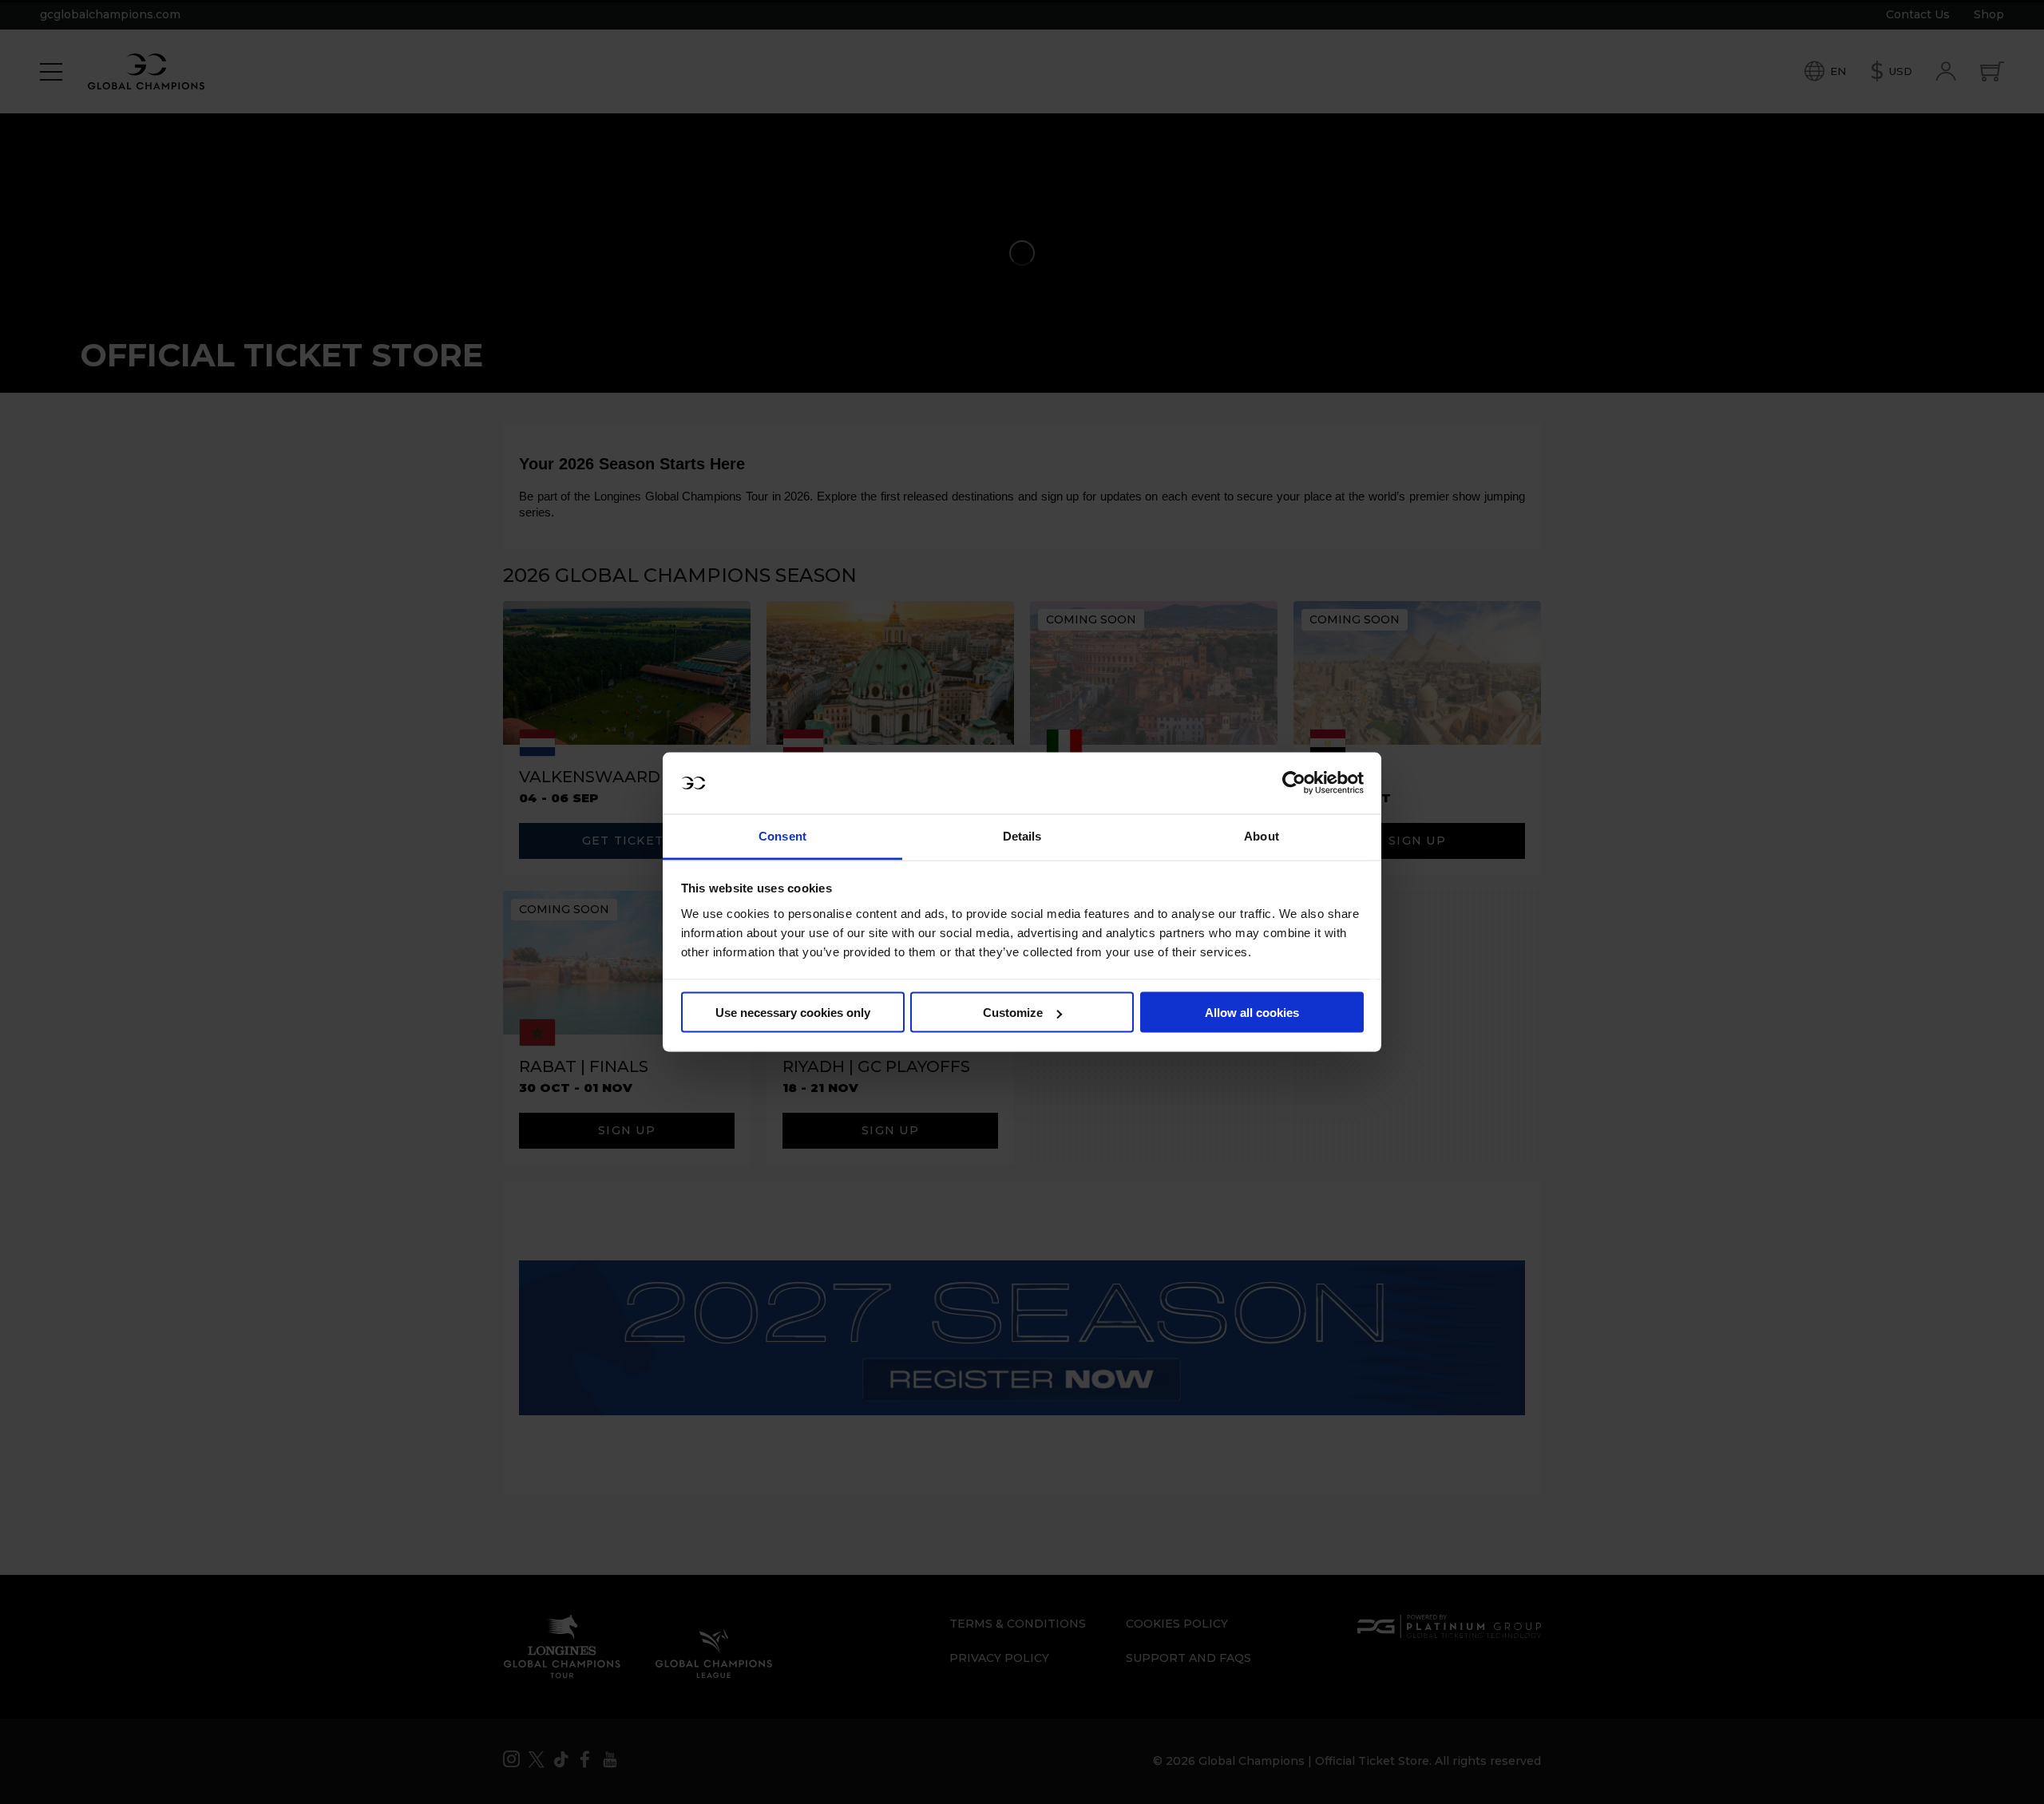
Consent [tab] (782, 835)
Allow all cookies (1252, 1013)
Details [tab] (1022, 835)
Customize (1013, 1013)
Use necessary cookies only (793, 1013)
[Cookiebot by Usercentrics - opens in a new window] (1294, 783)
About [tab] (1262, 835)
